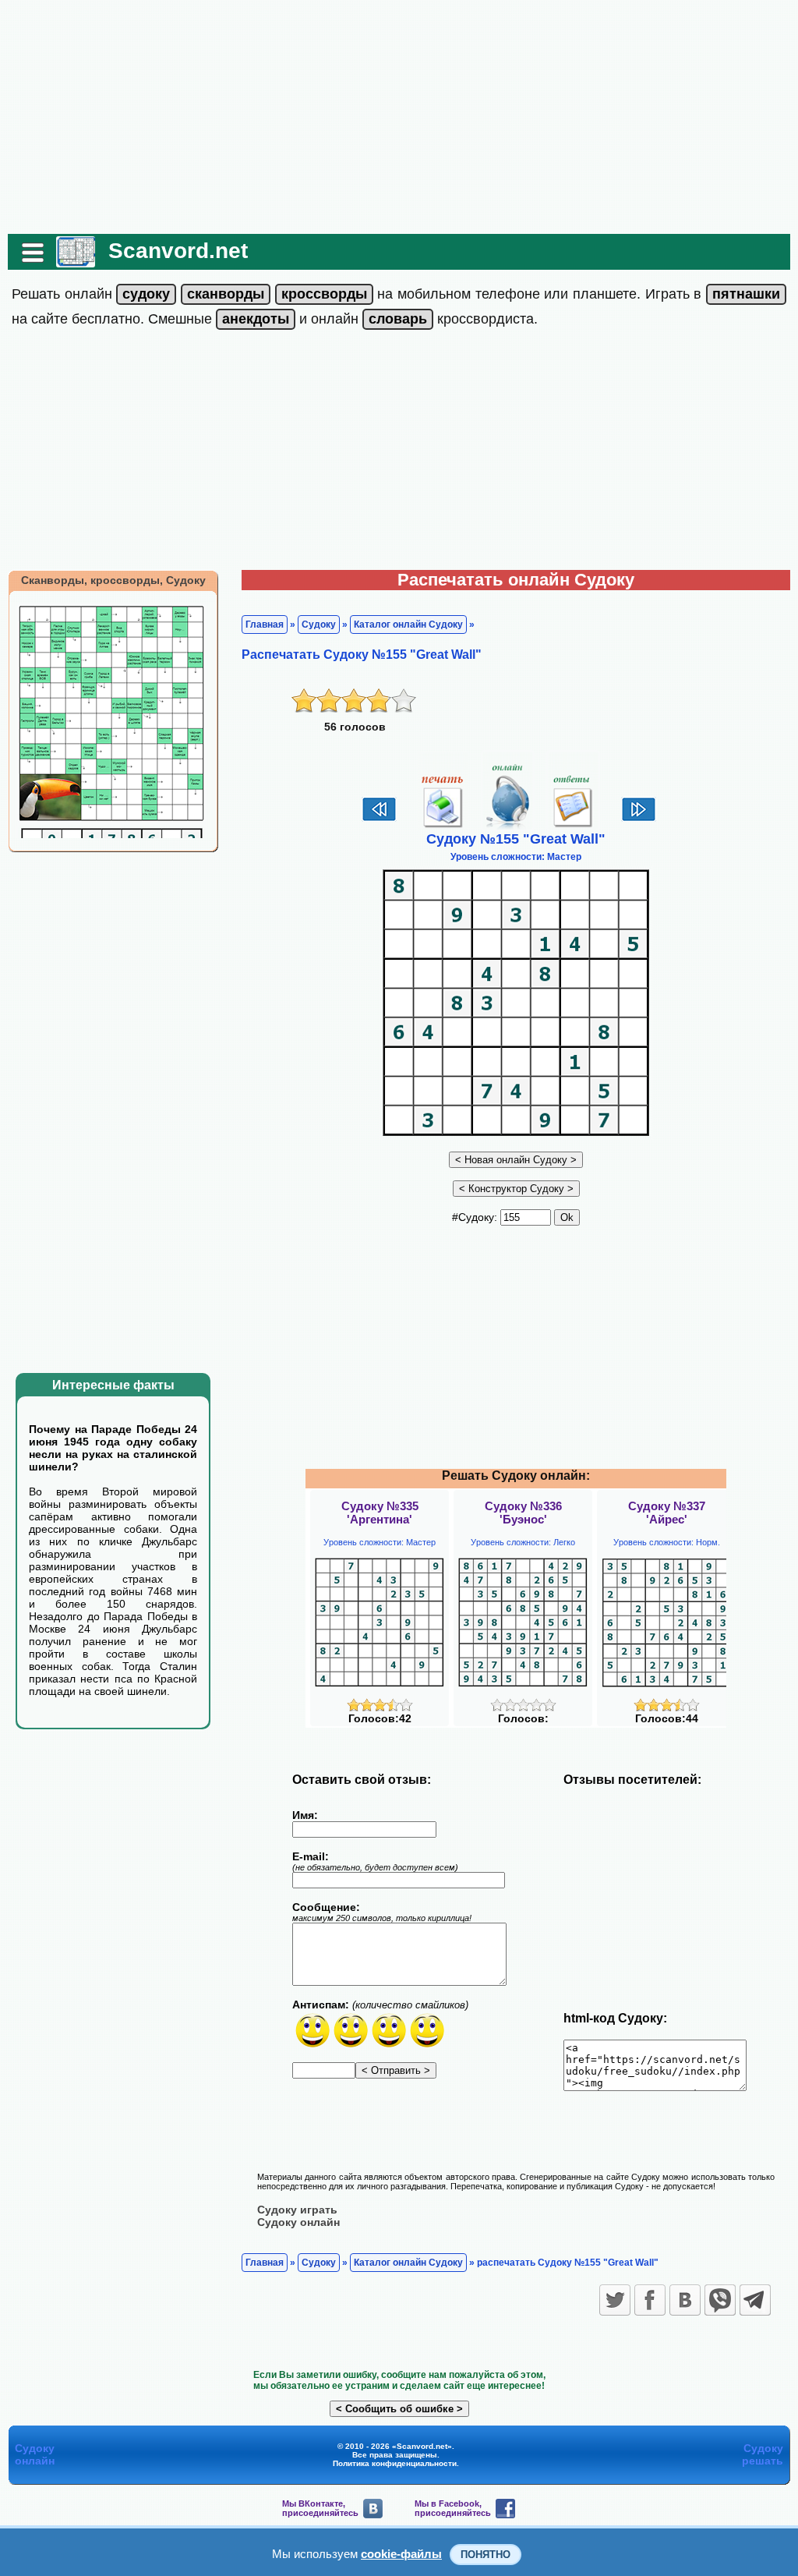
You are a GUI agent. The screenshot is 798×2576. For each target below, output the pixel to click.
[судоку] (146, 294)
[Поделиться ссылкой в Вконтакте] (685, 2300)
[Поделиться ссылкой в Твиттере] (615, 2300)
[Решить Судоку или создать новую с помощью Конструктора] (516, 1188)
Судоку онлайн (298, 2222)
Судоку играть (297, 2210)
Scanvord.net (178, 251)
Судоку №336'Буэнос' (523, 1513)
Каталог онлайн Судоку (408, 625)
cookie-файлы (401, 2554)
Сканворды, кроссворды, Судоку (113, 580)
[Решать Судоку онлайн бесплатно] (76, 262)
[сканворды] (226, 294)
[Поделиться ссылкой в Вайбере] (720, 2300)
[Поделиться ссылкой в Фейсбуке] (650, 2300)
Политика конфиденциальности (395, 2463)
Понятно (486, 2555)
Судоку (319, 625)
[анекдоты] (256, 319)
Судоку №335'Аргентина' (380, 1513)
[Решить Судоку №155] (508, 827)
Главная (265, 625)
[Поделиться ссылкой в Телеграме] (755, 2300)
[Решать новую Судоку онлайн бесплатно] (516, 1159)
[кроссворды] (324, 294)
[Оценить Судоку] (380, 1708)
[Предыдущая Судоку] (379, 819)
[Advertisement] (399, 117)
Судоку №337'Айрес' (667, 1513)
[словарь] (398, 319)
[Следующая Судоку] (639, 819)
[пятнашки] (746, 294)
